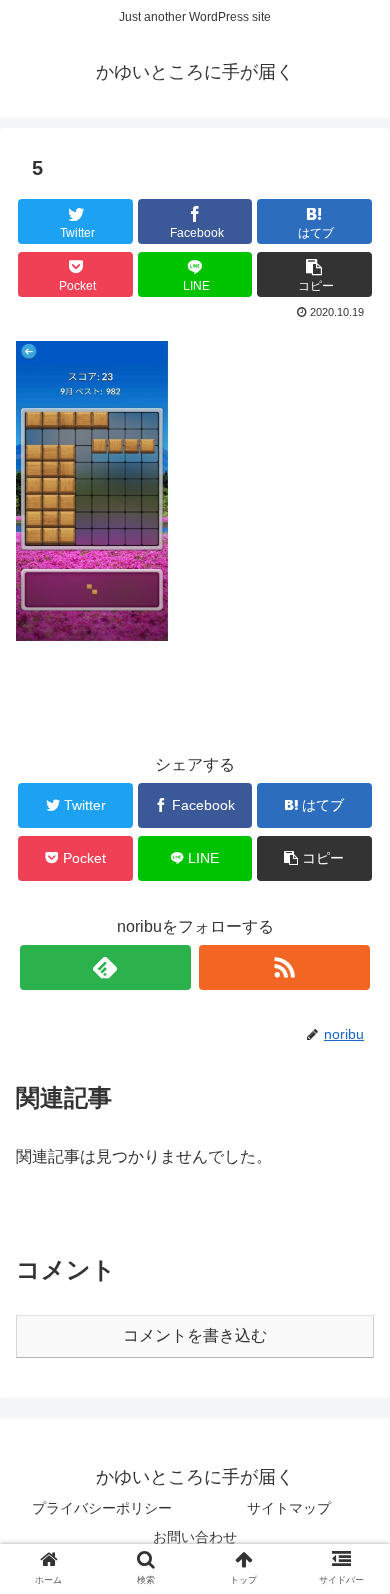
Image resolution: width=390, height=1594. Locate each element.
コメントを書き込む (195, 1335)
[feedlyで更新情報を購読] (106, 967)
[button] (350, 1568)
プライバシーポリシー (102, 1508)
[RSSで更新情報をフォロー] (285, 967)
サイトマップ (289, 1508)
